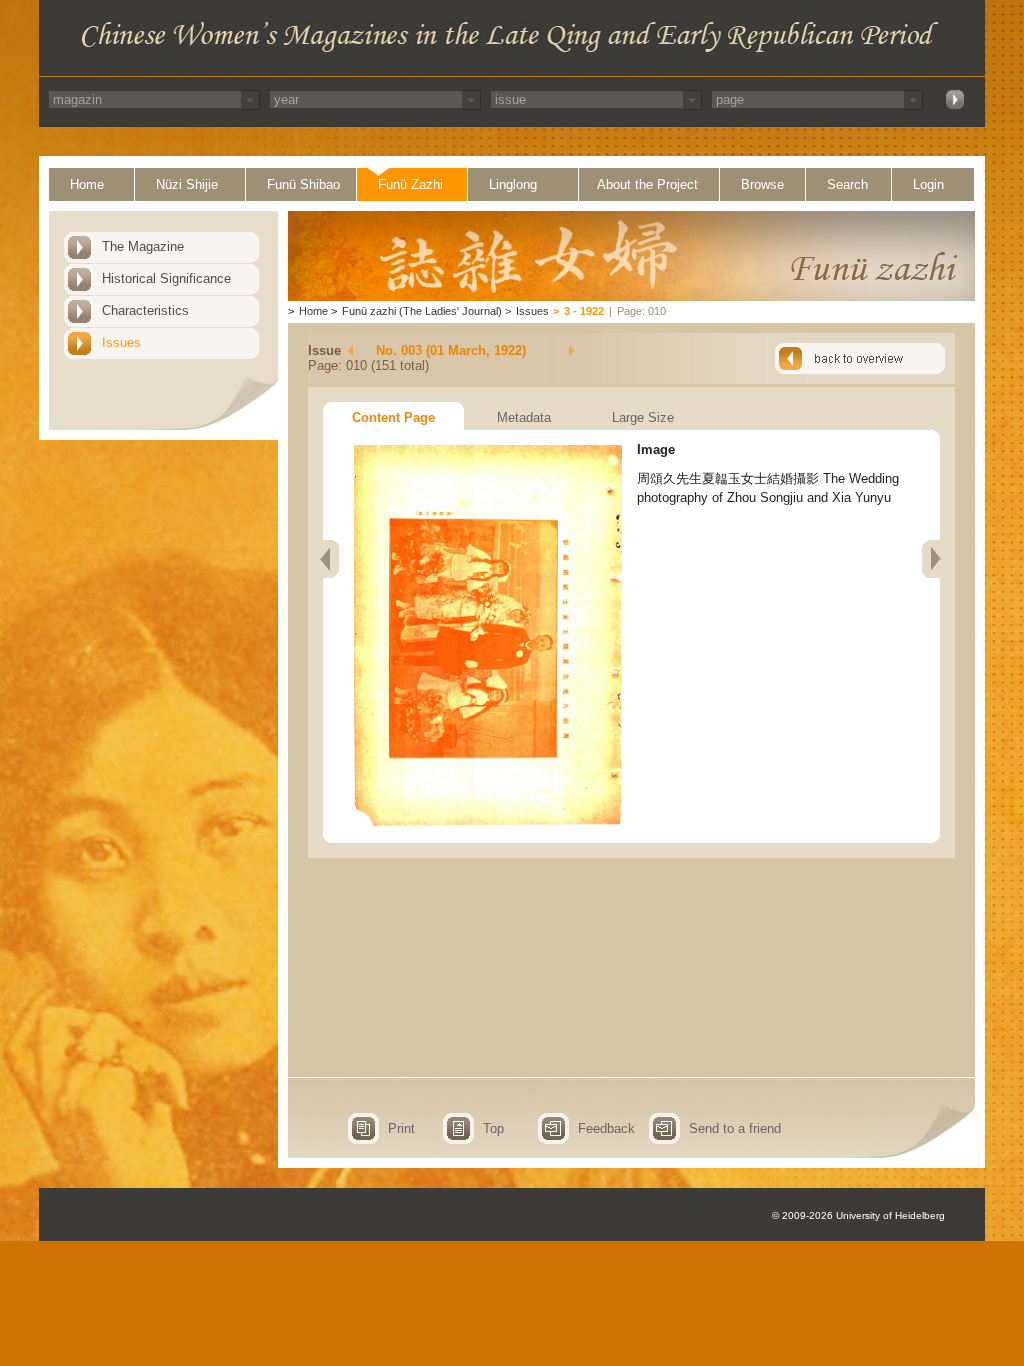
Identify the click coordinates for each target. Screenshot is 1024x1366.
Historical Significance (166, 278)
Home (87, 184)
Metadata (524, 417)
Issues (121, 342)
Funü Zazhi (410, 184)
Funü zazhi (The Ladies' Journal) (422, 311)
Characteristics (145, 310)
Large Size (643, 417)
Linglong (513, 184)
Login (928, 184)
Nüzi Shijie (187, 184)
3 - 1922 (584, 311)
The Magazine (143, 246)
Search (847, 184)
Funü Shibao (303, 184)
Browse (762, 184)
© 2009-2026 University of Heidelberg (858, 1215)
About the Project (647, 184)
